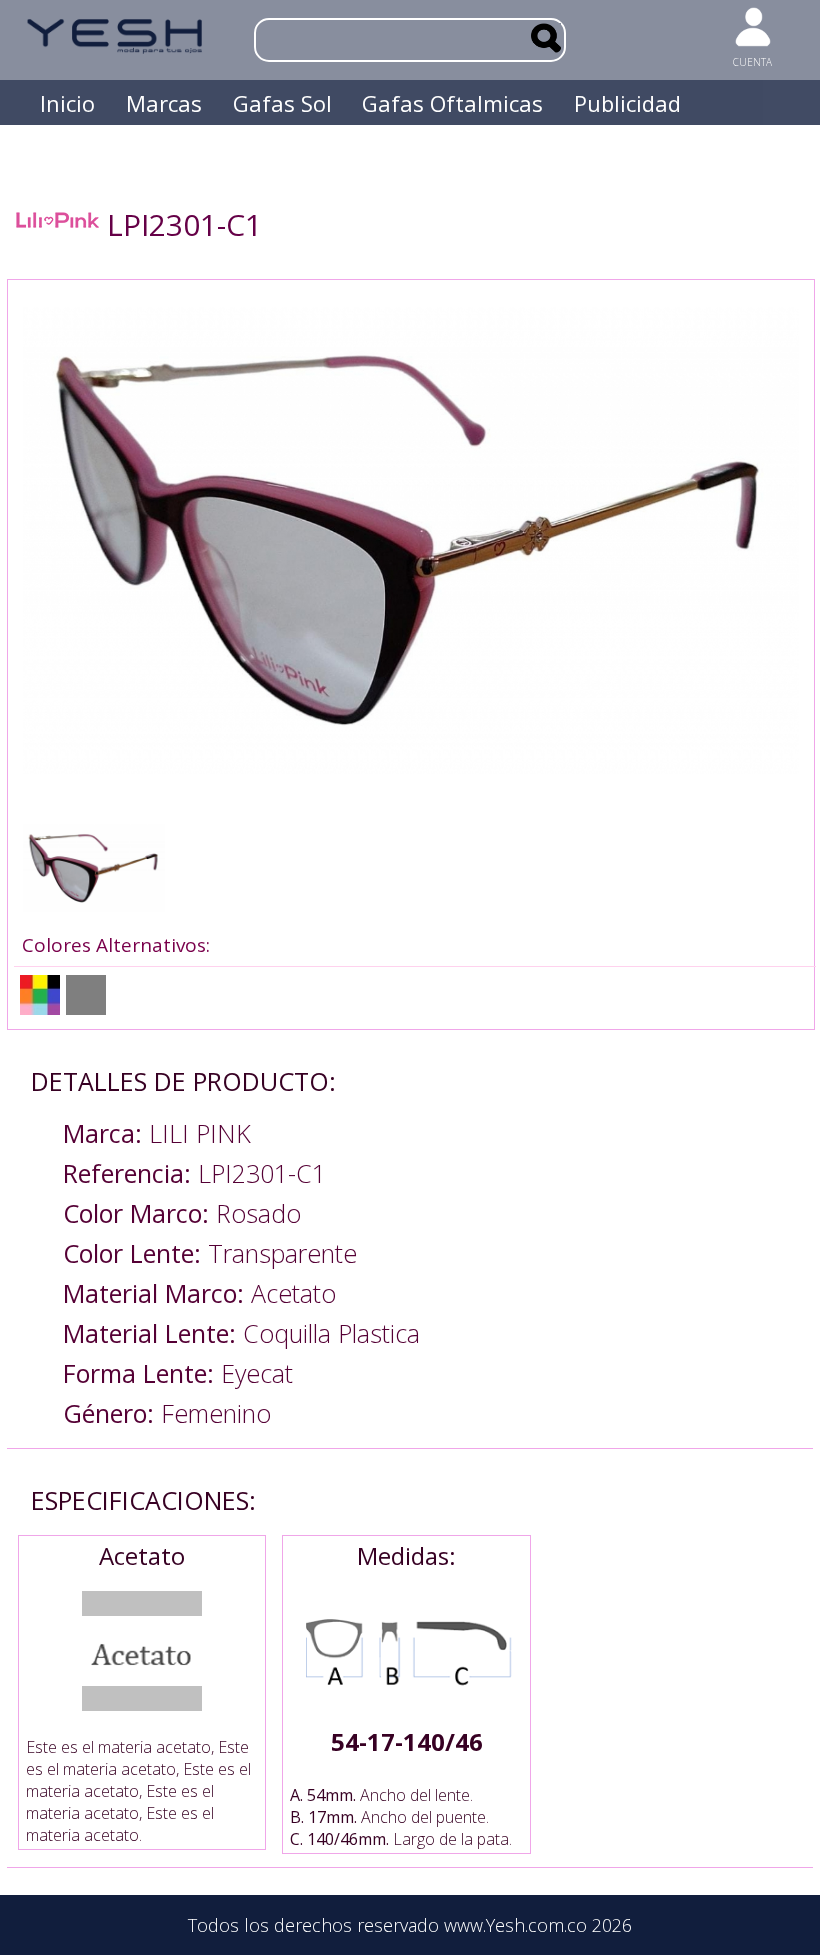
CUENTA (752, 62)
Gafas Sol (282, 103)
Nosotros (87, 148)
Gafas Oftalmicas (452, 103)
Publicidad (627, 103)
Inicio (67, 103)
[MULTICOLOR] (40, 995)
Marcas (164, 103)
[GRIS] (86, 995)
